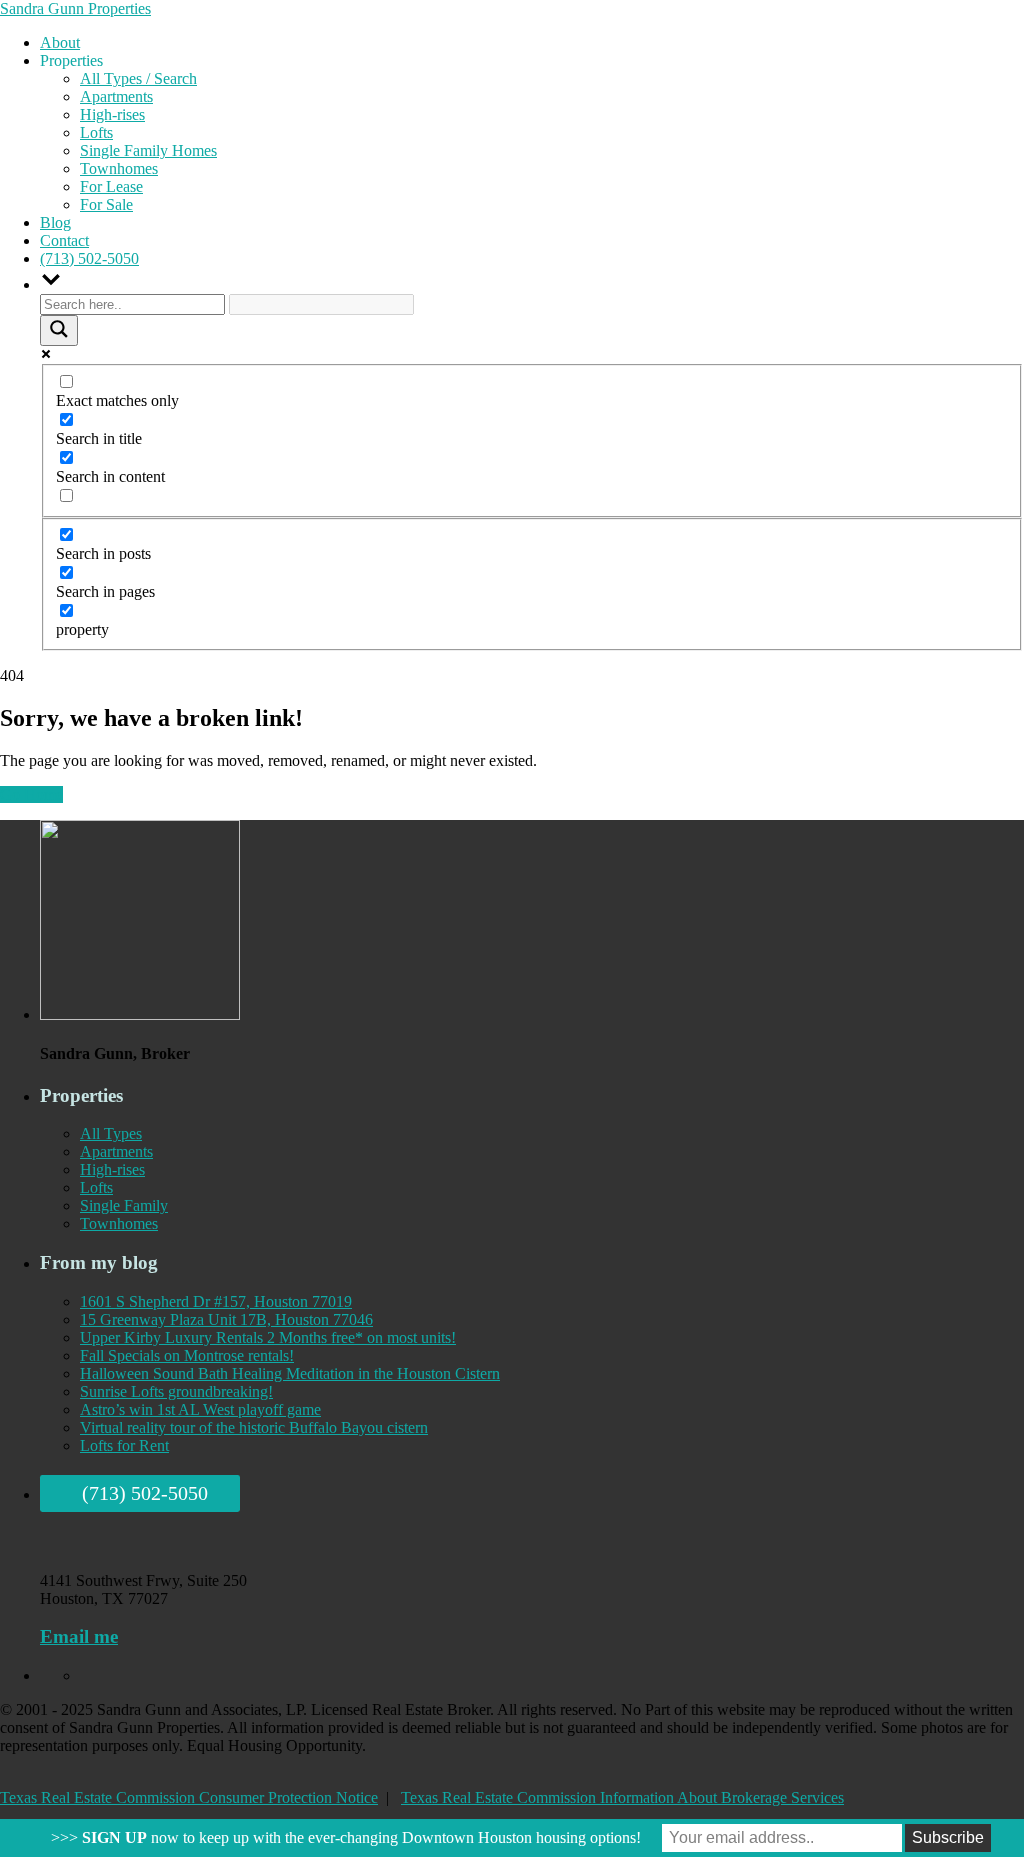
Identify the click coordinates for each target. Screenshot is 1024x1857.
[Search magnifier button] (59, 330)
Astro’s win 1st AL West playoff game (200, 1409)
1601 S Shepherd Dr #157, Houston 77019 (216, 1301)
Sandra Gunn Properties (75, 8)
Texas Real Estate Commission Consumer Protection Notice (189, 1797)
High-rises (112, 114)
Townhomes (119, 168)
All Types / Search (138, 78)
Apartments (116, 96)
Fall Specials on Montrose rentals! (187, 1355)
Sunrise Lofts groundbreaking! (176, 1391)
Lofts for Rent (124, 1445)
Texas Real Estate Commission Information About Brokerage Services (622, 1797)
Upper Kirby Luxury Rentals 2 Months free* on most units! (268, 1337)
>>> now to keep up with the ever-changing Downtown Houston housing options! (346, 1837)
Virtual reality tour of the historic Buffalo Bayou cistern (254, 1427)
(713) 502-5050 (89, 258)
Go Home (31, 794)
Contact (64, 240)
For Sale (106, 204)
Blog (55, 222)
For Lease (111, 186)
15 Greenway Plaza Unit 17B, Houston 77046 (226, 1319)
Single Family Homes (148, 150)
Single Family (124, 1205)
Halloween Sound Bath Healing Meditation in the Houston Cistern (290, 1373)
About (60, 42)
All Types (111, 1133)
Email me (79, 1636)
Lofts (96, 132)
